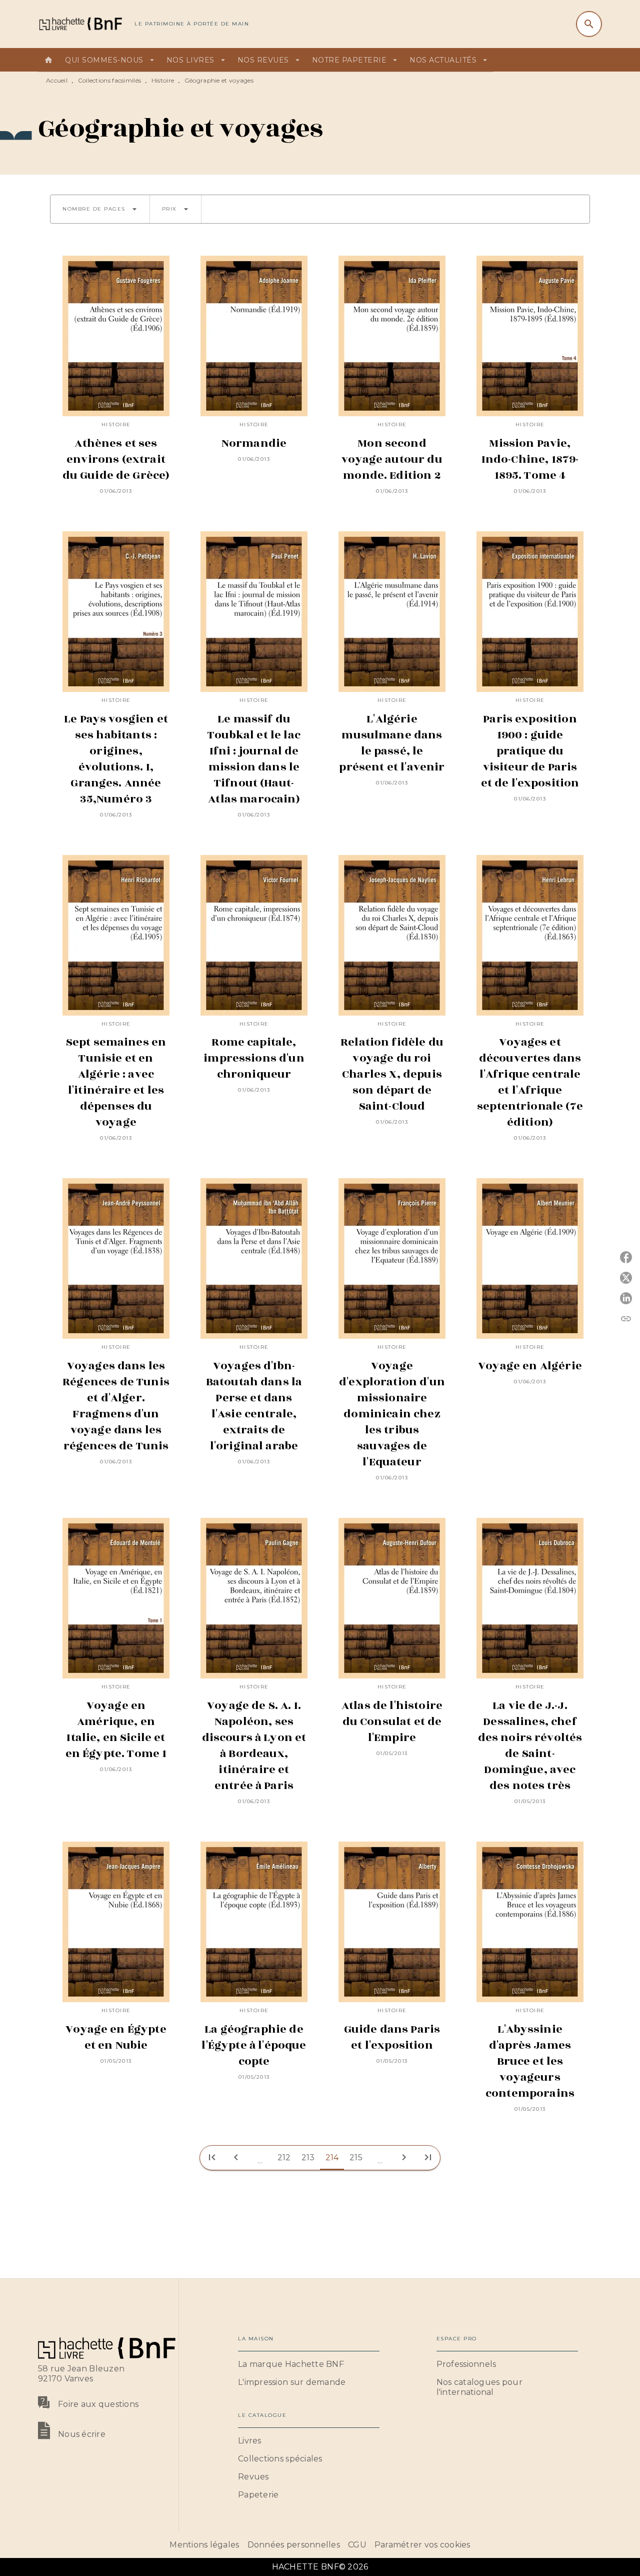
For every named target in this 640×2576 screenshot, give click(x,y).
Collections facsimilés (110, 80)
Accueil (57, 80)
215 (356, 2158)
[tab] (48, 60)
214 (332, 2158)
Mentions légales (204, 2545)
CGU (357, 2545)
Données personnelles (294, 2545)
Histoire (163, 80)
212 (284, 2158)
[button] (100, 209)
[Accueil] (80, 24)
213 (308, 2158)
